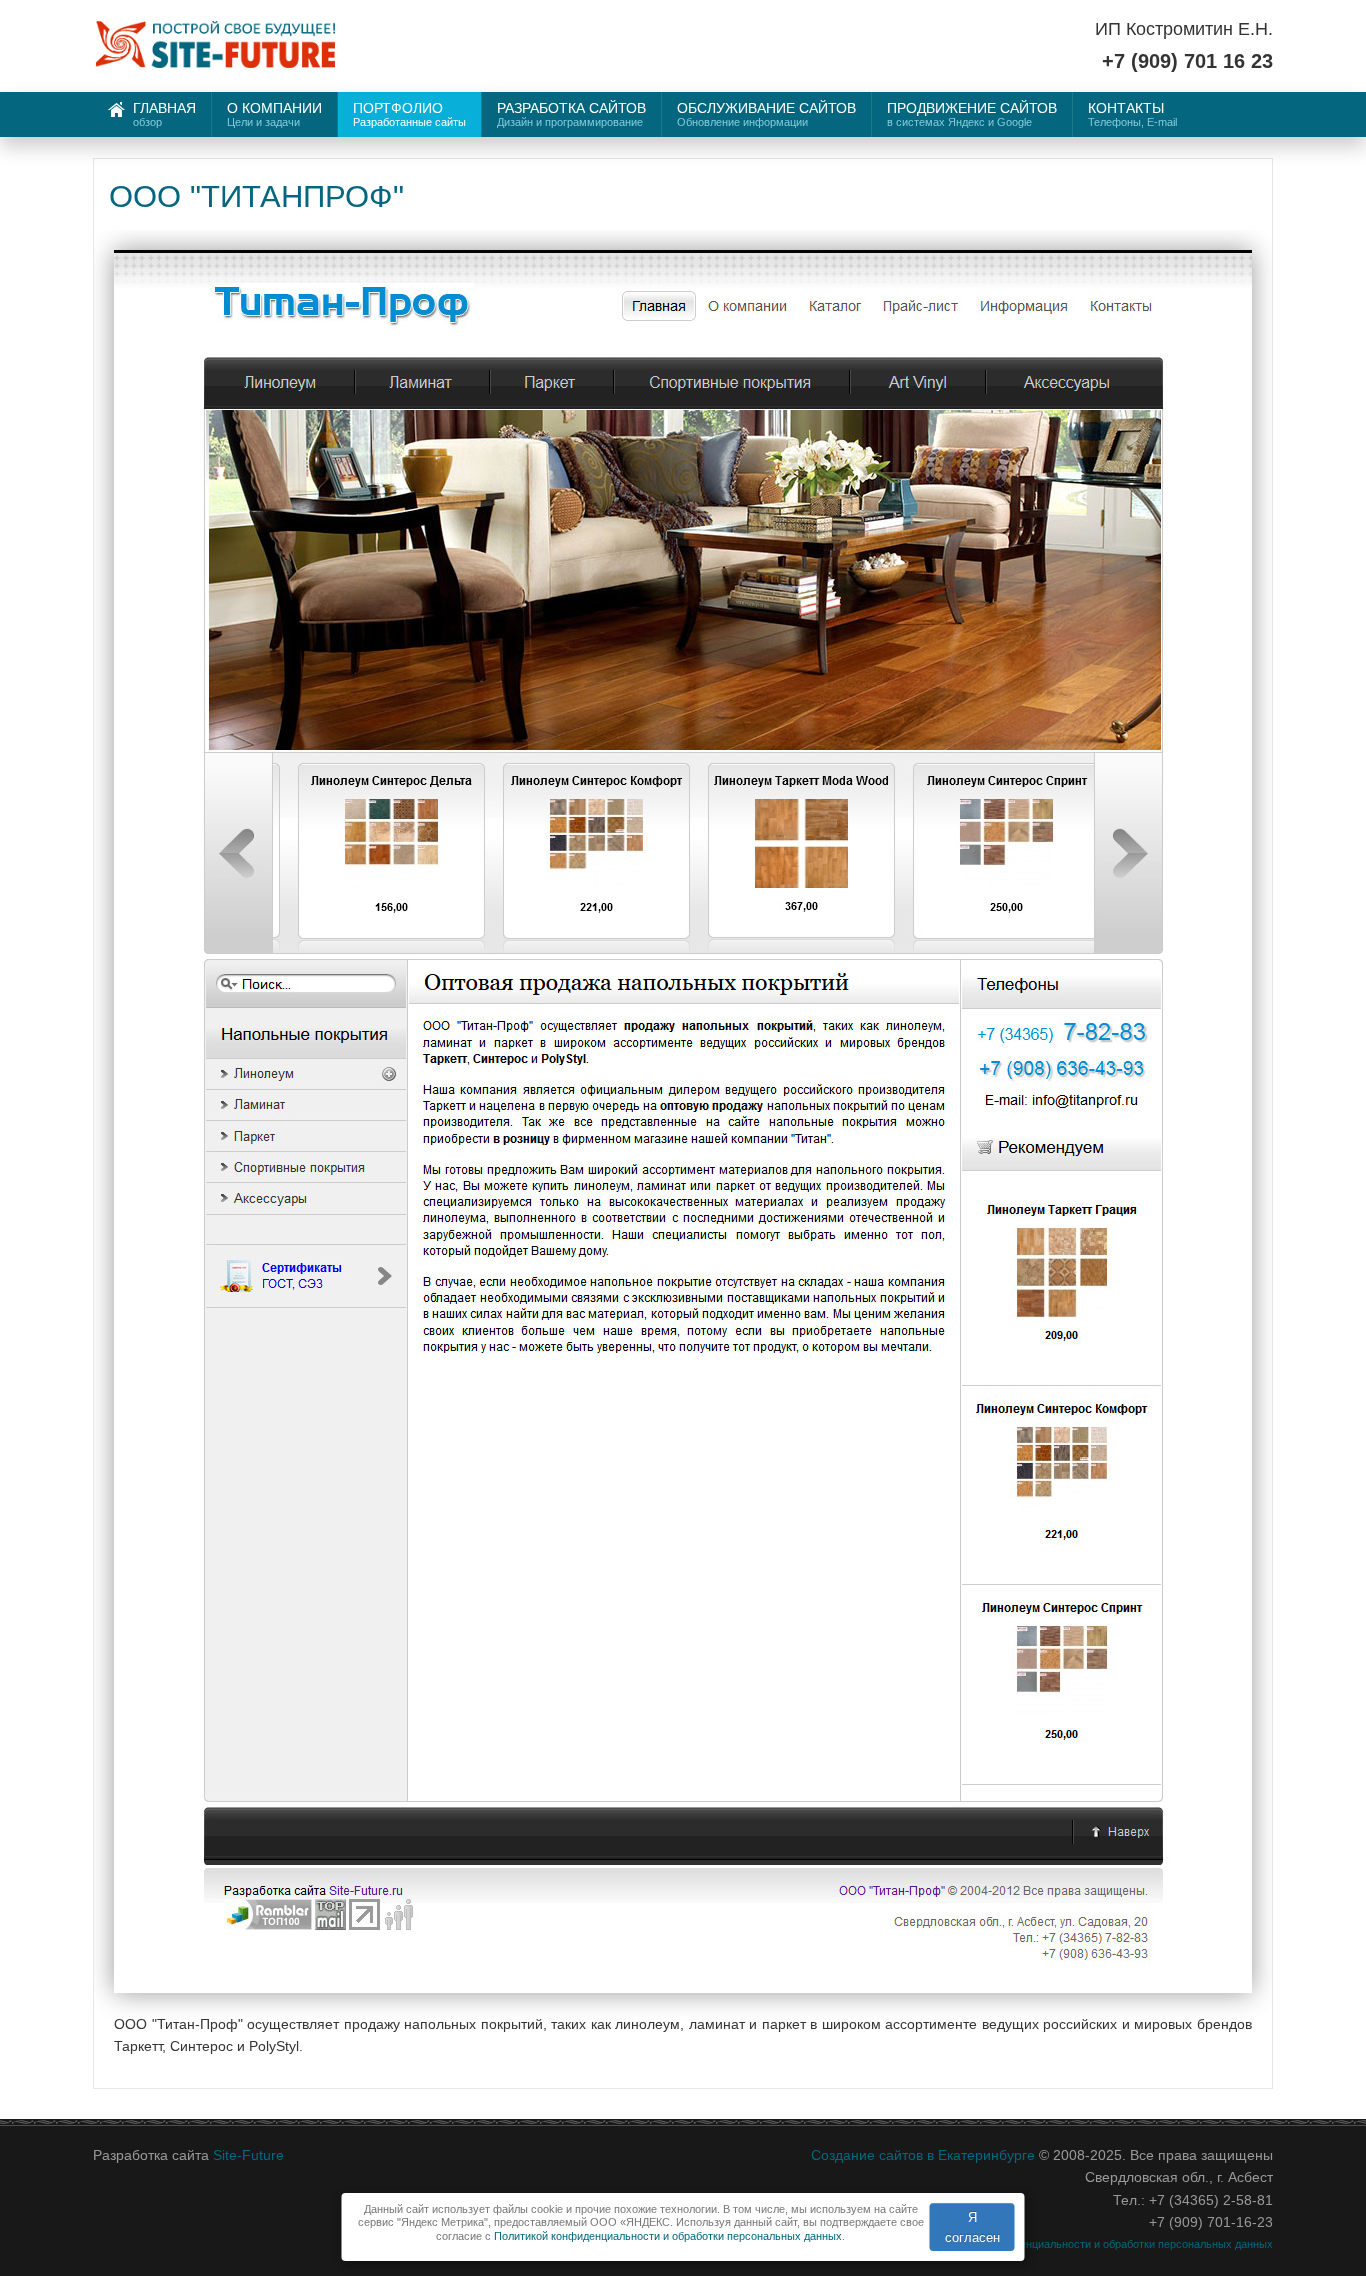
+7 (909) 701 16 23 (1187, 61)
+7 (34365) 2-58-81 (1211, 2200)
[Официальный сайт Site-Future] (215, 47)
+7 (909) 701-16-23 (1211, 2222)
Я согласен (972, 2226)
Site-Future (248, 2155)
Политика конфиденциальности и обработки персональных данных (1102, 2244)
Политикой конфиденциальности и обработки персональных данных (668, 2236)
